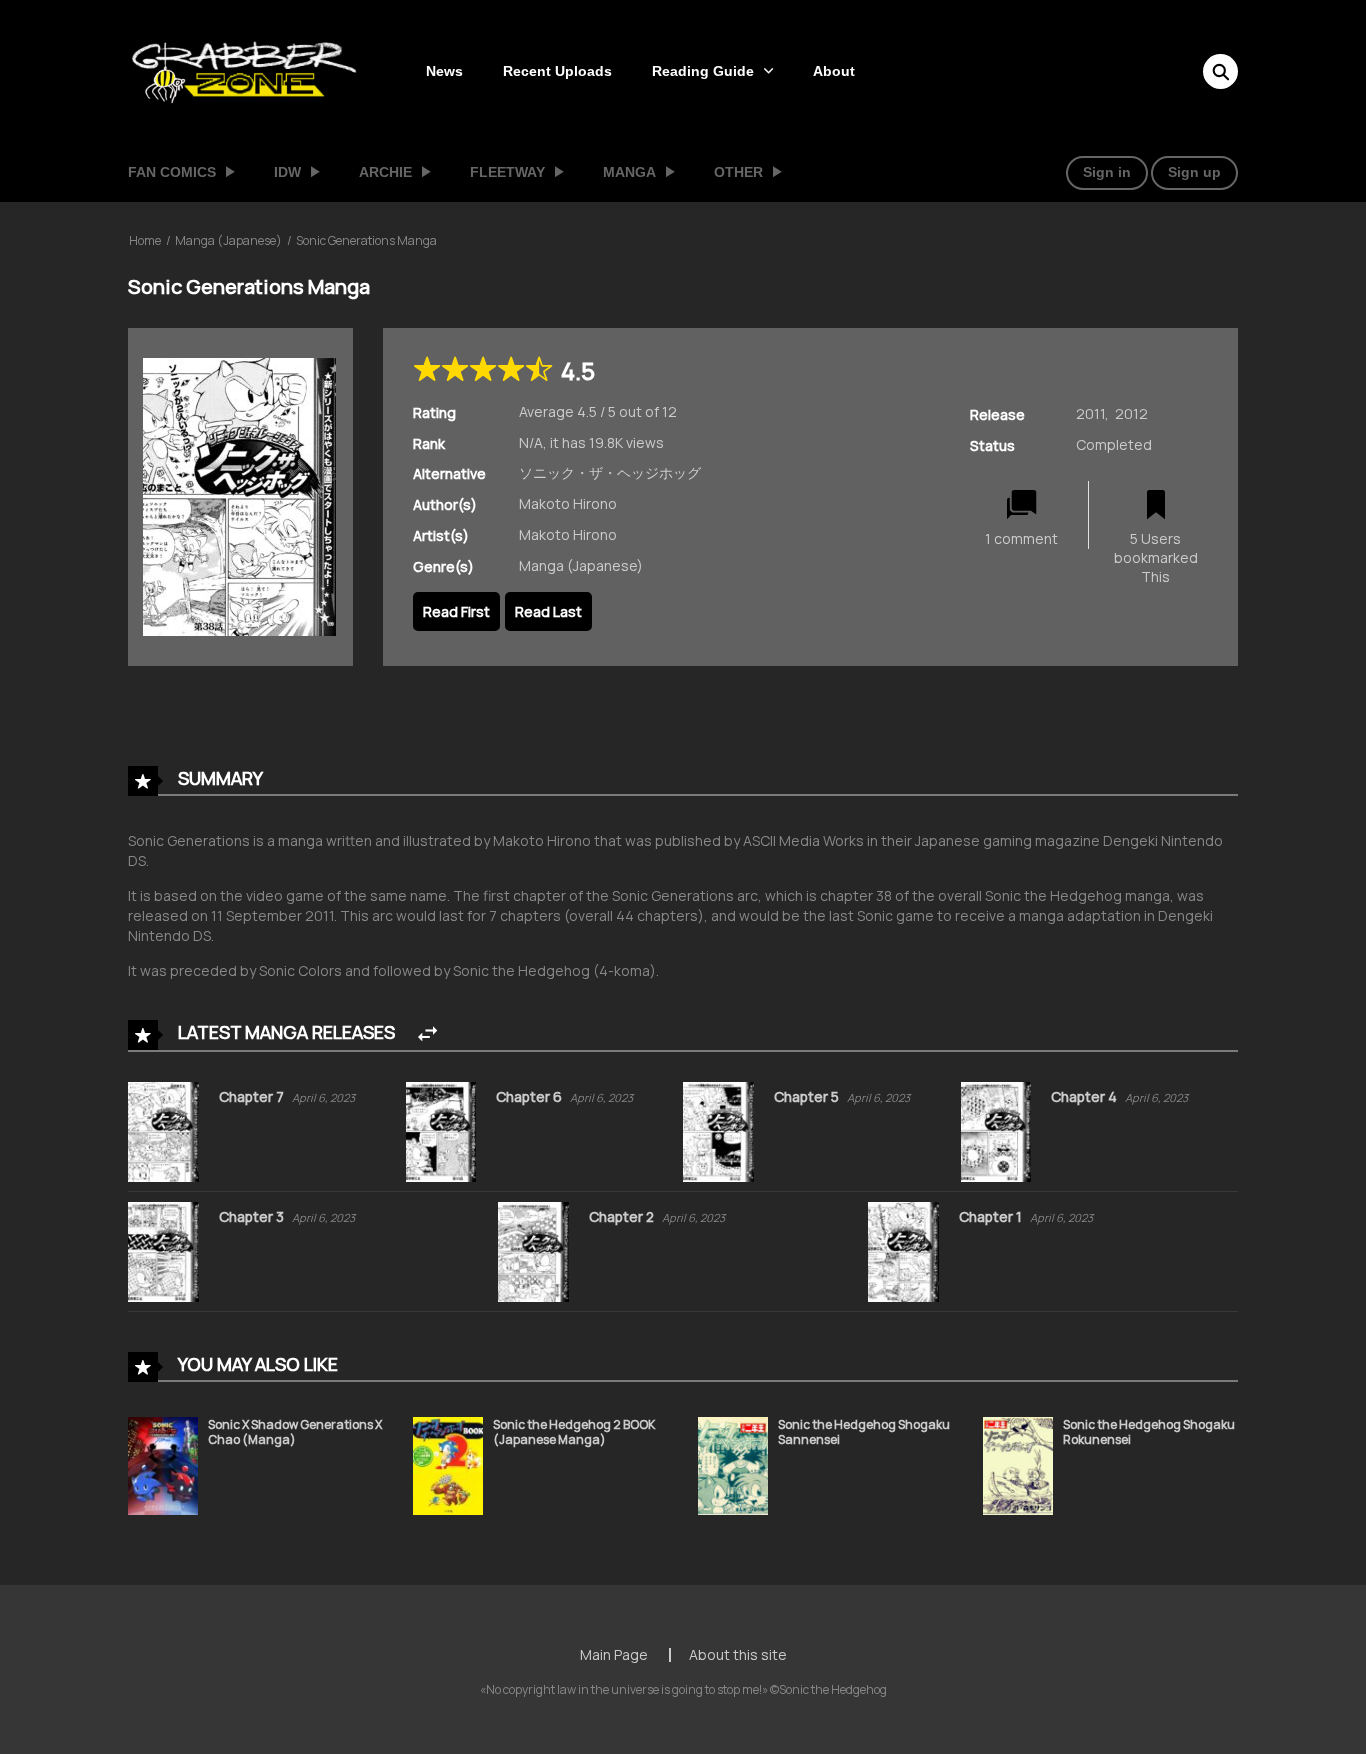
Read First (456, 611)
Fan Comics (172, 172)
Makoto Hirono (568, 503)
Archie (385, 172)
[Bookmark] (1156, 505)
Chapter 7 (253, 1096)
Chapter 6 (530, 1096)
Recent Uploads (557, 71)
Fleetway (507, 172)
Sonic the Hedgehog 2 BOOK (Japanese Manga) (574, 1432)
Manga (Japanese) (228, 240)
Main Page (614, 1654)
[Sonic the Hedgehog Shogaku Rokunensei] (1018, 1464)
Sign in (1107, 172)
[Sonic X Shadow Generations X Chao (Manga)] (163, 1464)
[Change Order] (427, 1034)
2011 (1090, 413)
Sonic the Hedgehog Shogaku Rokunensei (1149, 1432)
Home (145, 240)
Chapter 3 (253, 1216)
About (834, 71)
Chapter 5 (808, 1096)
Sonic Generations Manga (366, 240)
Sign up (1194, 172)
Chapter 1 (992, 1216)
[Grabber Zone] (244, 69)
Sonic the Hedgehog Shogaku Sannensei (864, 1432)
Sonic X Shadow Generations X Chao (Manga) (295, 1432)
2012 (1131, 413)
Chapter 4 (1085, 1096)
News (444, 71)
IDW (287, 172)
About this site (738, 1654)
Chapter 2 (623, 1216)
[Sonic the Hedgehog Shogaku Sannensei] (733, 1464)
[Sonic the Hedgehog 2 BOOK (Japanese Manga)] (448, 1464)
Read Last (548, 611)
